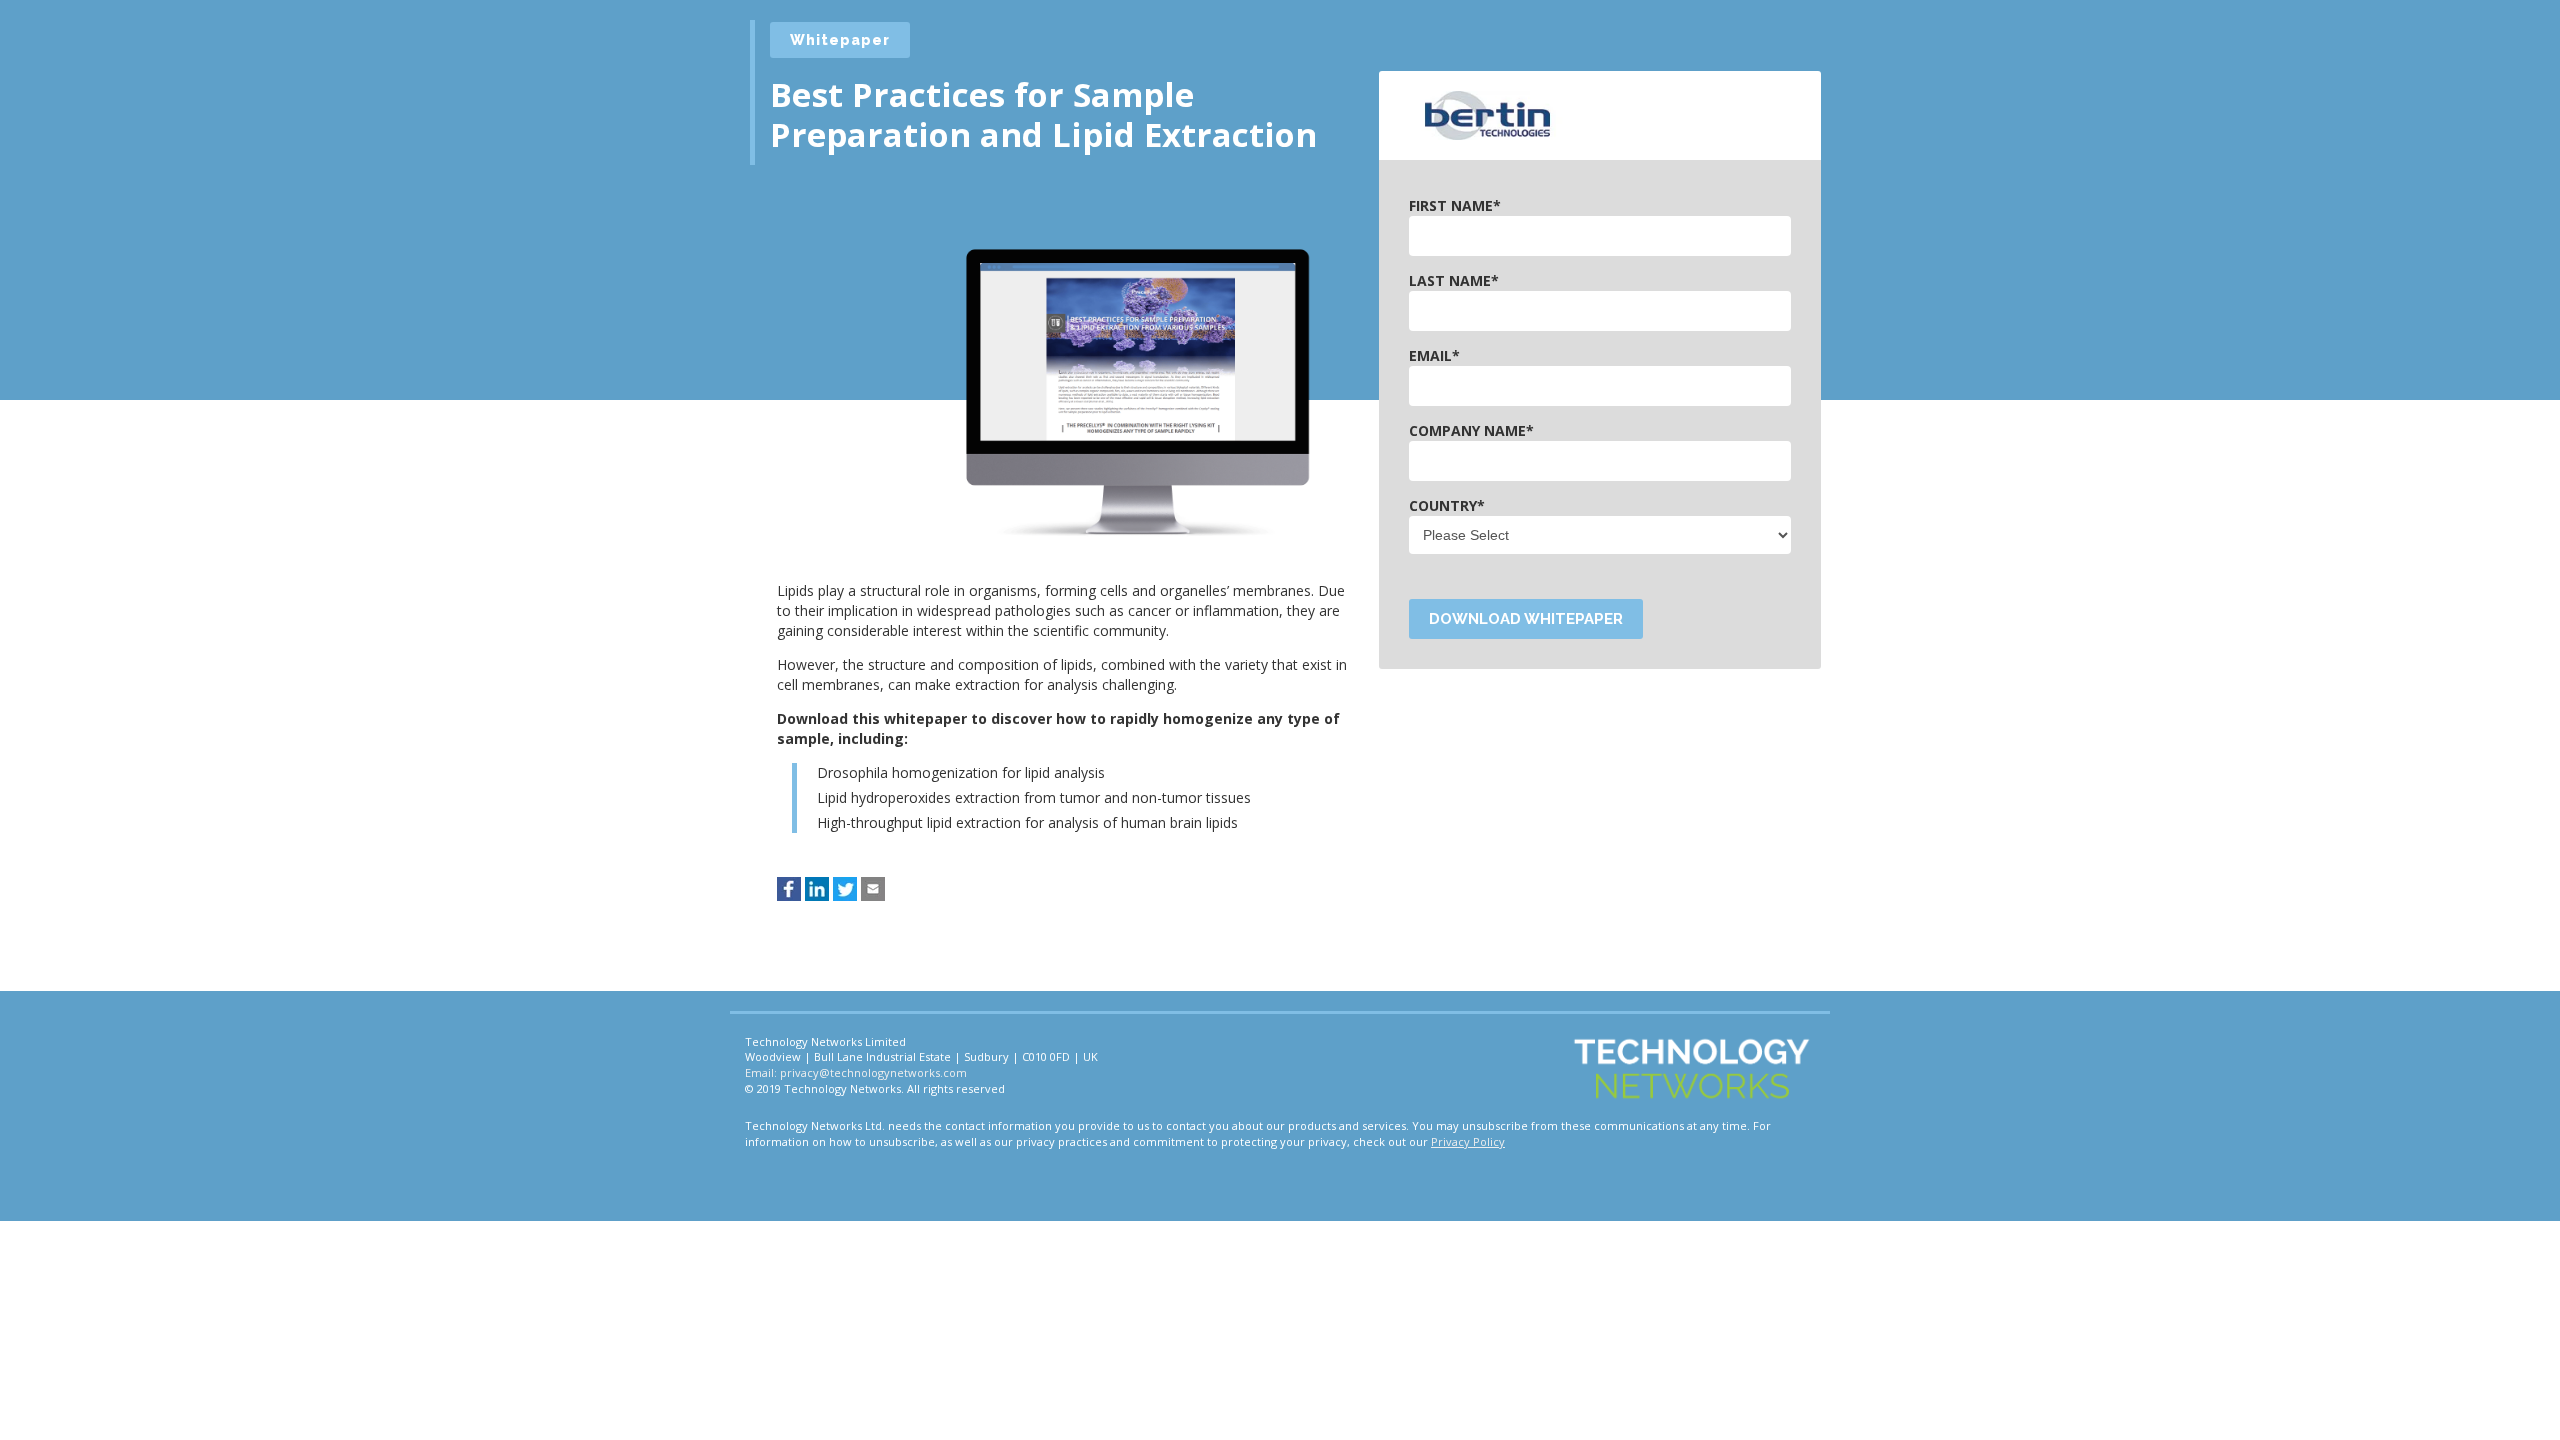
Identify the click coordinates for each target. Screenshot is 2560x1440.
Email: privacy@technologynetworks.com (856, 1072)
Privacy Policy (1468, 1141)
